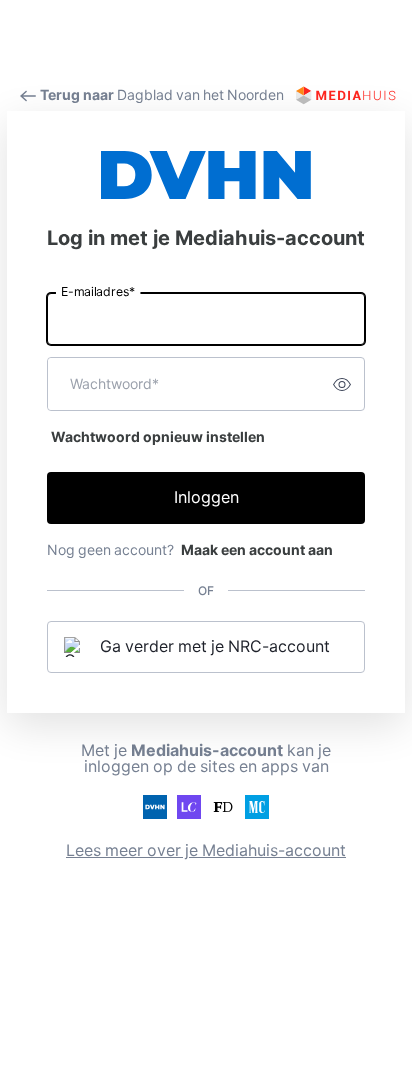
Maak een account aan (257, 550)
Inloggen (206, 497)
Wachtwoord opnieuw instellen (158, 437)
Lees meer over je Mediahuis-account (206, 850)
